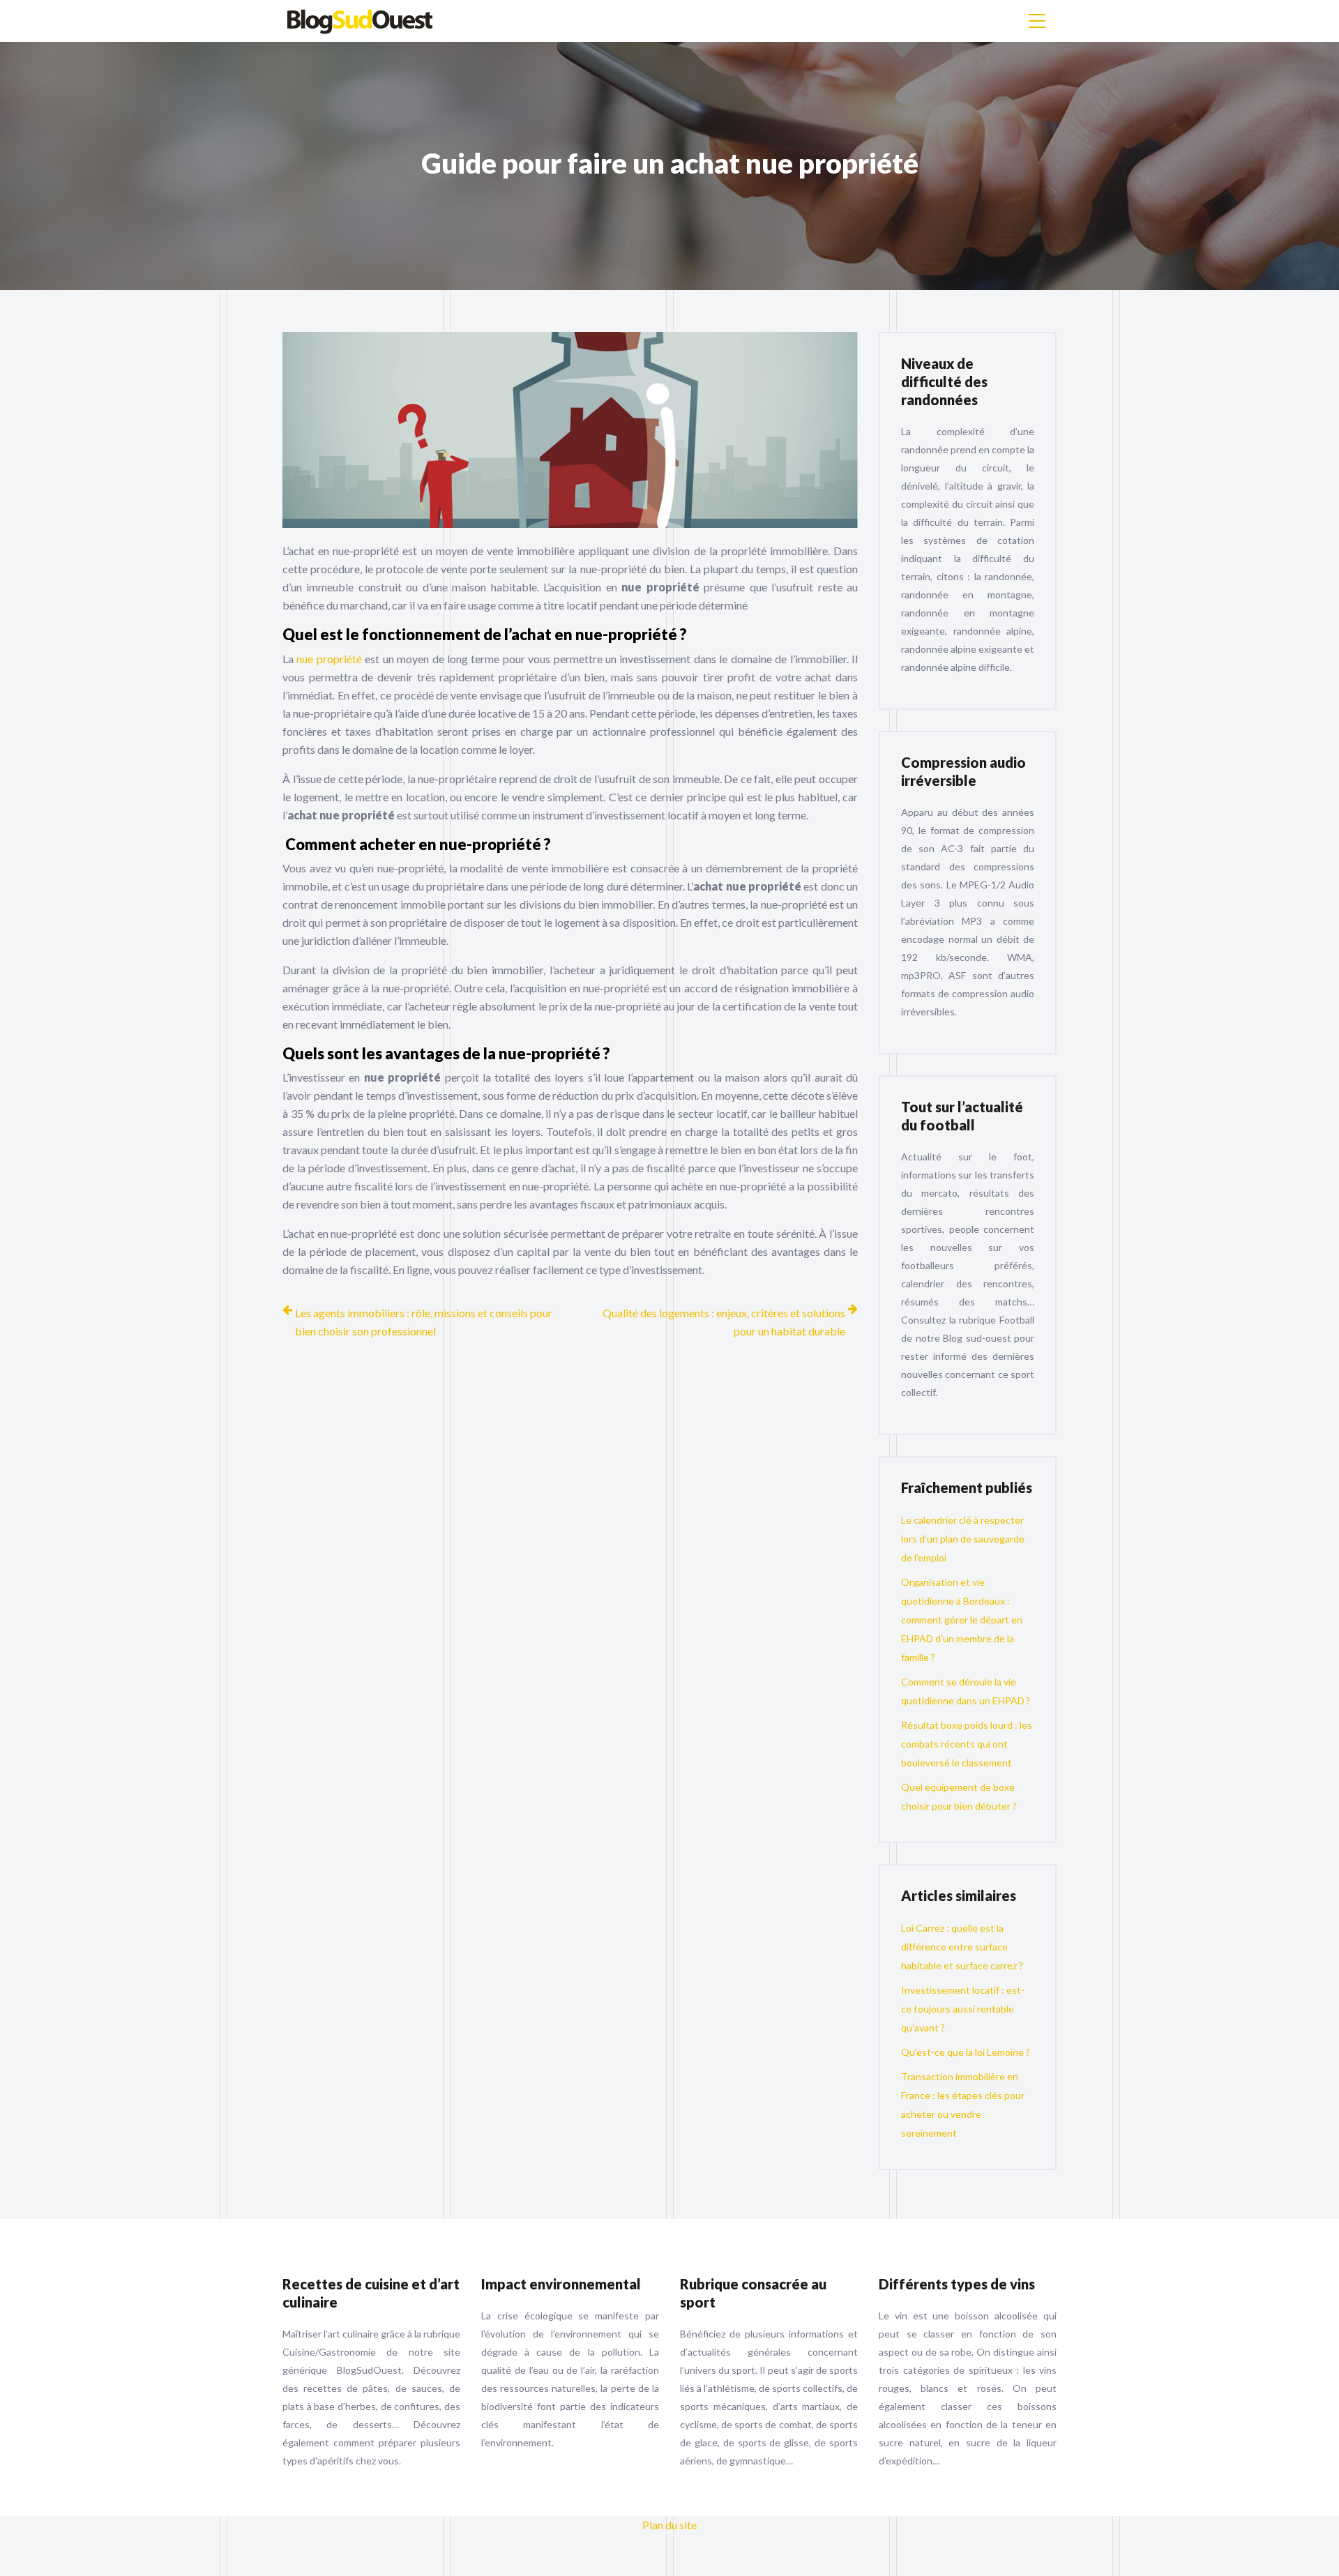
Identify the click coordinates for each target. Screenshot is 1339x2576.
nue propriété (329, 659)
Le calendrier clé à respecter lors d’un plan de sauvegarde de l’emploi (963, 1539)
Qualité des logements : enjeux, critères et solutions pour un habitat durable (724, 1322)
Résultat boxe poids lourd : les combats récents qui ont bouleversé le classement (967, 1744)
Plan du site (669, 2525)
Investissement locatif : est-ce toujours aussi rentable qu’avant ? (963, 2009)
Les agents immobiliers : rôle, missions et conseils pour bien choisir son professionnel (424, 1322)
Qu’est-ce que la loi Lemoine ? (966, 2052)
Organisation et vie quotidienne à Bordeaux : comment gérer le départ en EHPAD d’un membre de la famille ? (962, 1620)
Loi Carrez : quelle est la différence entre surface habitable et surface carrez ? (962, 1947)
